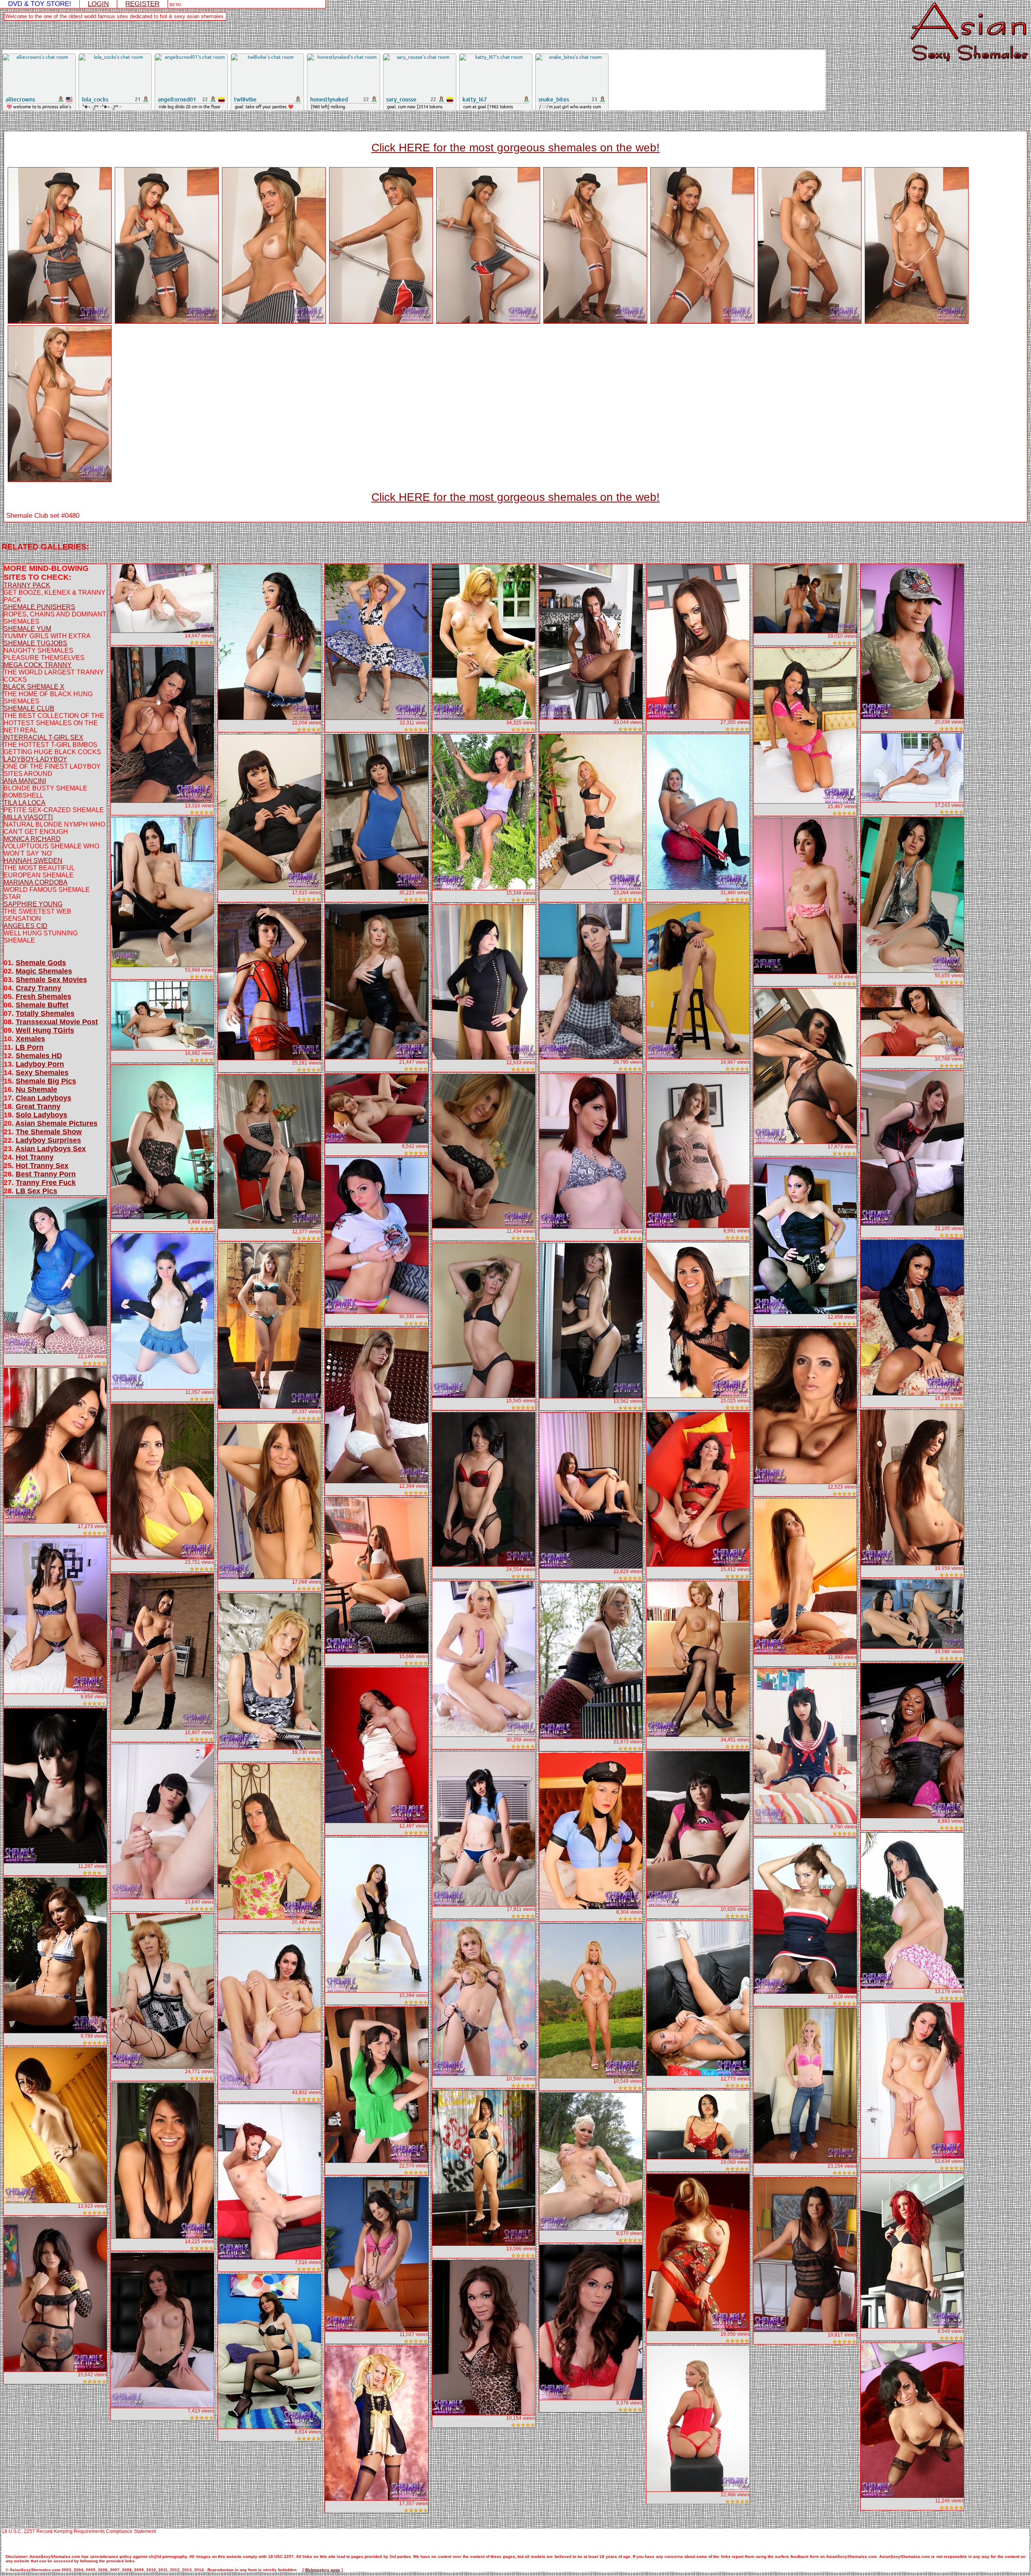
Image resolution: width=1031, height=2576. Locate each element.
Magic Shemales (44, 971)
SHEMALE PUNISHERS (39, 607)
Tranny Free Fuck (46, 1183)
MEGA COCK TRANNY (38, 665)
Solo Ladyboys (41, 1115)
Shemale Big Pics (46, 1081)
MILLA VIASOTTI (28, 817)
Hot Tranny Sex (42, 1166)
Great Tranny (38, 1106)
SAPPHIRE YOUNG (33, 904)
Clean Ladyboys (43, 1098)
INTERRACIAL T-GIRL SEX (43, 737)
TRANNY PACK (27, 585)
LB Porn (29, 1047)
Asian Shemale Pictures (56, 1123)
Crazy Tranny (38, 988)
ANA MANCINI (25, 781)
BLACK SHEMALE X (34, 687)
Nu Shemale (36, 1090)
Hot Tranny (35, 1157)
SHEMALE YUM (27, 629)
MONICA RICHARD (32, 839)
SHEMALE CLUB (29, 708)
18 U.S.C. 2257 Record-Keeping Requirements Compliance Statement (79, 2531)
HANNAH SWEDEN (33, 861)
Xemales (30, 1039)
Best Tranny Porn (46, 1174)
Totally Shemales (45, 1013)
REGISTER (142, 4)
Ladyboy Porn (40, 1064)
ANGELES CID (26, 926)
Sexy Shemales (42, 1073)
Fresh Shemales (43, 996)
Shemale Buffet (42, 1005)
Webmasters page (323, 2570)
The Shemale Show (49, 1132)
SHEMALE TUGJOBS (35, 643)
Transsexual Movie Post (57, 1022)
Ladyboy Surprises (48, 1140)
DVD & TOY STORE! (40, 4)
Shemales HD (39, 1056)
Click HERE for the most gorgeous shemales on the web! (515, 148)
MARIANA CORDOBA (36, 882)
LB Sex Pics (36, 1191)
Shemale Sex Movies (51, 980)
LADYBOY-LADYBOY (35, 759)
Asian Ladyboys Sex (51, 1149)
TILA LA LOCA (25, 803)
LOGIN (98, 4)
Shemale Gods (41, 963)
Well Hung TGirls (45, 1030)
